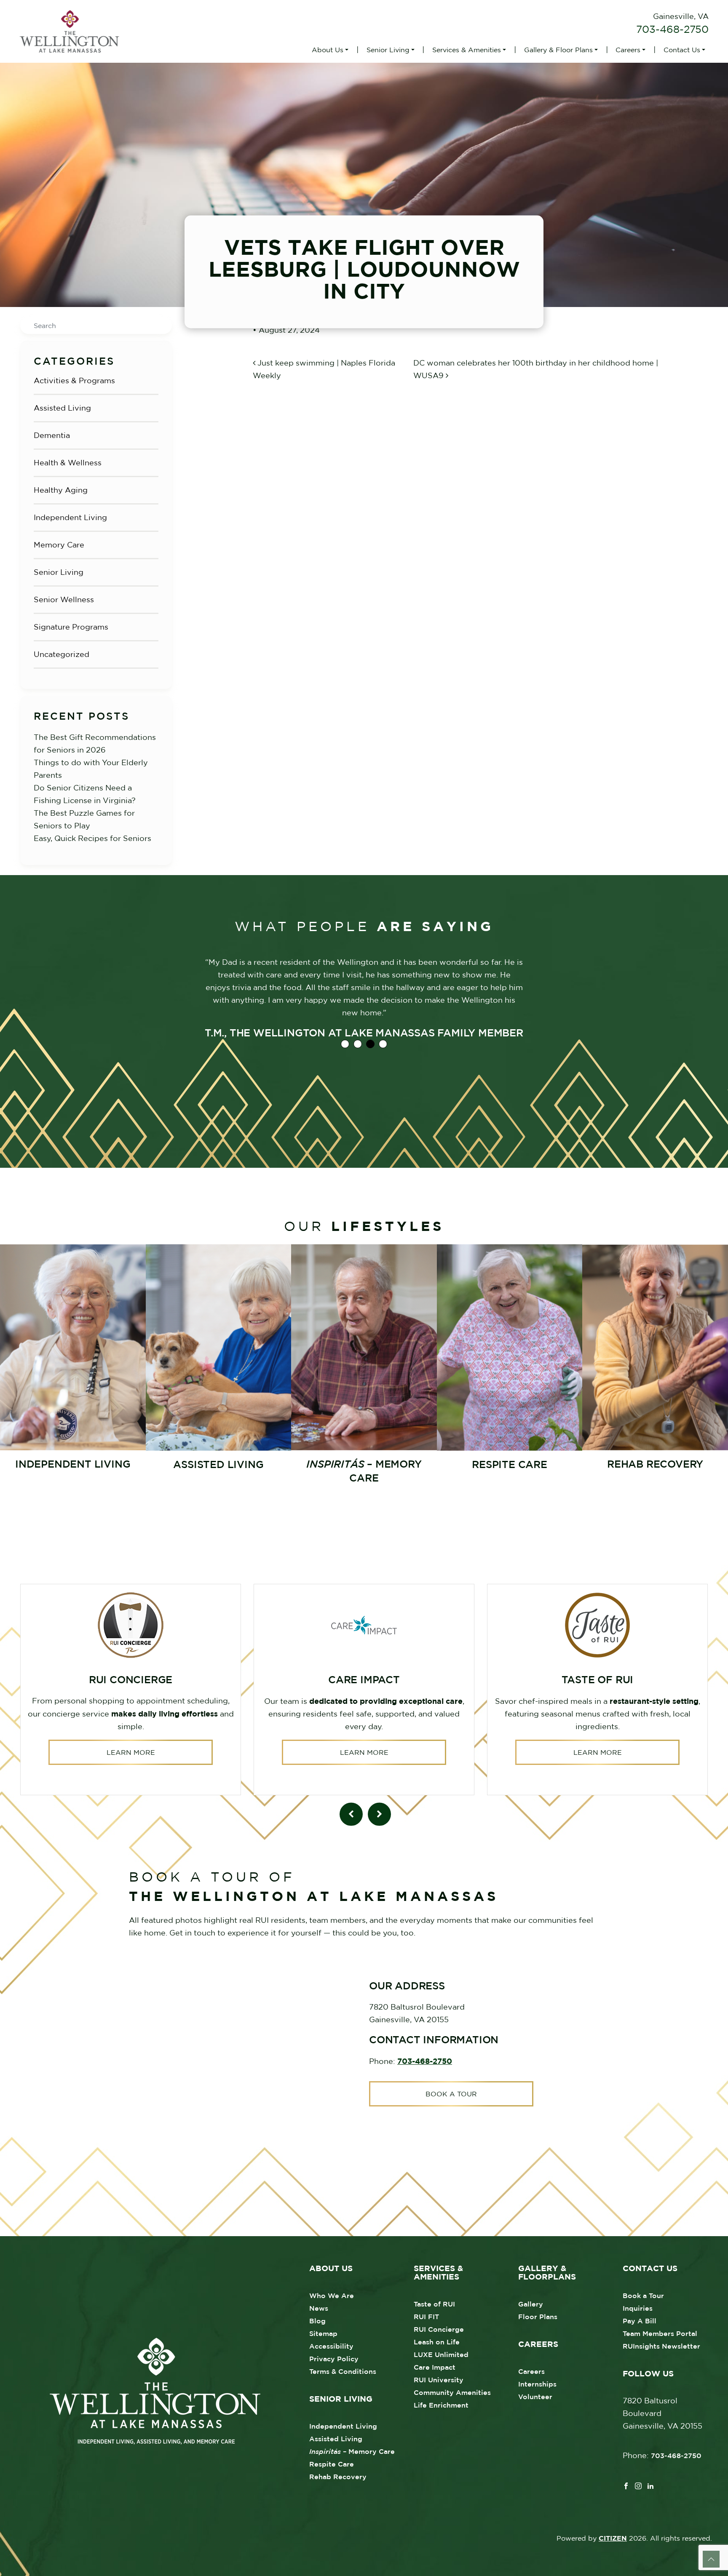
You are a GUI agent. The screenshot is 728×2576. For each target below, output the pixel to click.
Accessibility (331, 2346)
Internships (537, 2384)
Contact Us (682, 50)
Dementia (52, 435)
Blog (317, 2321)
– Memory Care (352, 2451)
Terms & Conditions (343, 2371)
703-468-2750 (672, 29)
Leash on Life (437, 2342)
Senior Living (388, 50)
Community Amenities (452, 2392)
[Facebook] (626, 2485)
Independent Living (70, 517)
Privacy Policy (334, 2359)
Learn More (131, 1752)
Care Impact (435, 2367)
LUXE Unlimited (441, 2354)
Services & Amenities (467, 50)
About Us (328, 50)
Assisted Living (62, 408)
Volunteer (535, 2397)
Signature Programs (71, 627)
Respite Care (332, 2464)
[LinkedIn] (650, 2485)
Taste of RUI (434, 2304)
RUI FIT (426, 2317)
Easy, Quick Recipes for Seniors (92, 838)
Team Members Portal (660, 2333)
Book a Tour (451, 2094)
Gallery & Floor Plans (558, 50)
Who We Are (332, 2296)
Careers (628, 50)
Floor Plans (538, 2317)
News (319, 2308)
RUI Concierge (439, 2329)
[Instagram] (638, 2485)
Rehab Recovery (338, 2477)
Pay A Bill (640, 2321)
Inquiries (638, 2308)
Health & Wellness (68, 463)
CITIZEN (613, 2538)
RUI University (439, 2380)
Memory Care (59, 545)
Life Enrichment (441, 2405)
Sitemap (323, 2333)
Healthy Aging (61, 490)
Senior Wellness (64, 599)
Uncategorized (62, 654)
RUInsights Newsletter (661, 2346)
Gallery (531, 2304)
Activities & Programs (74, 380)
